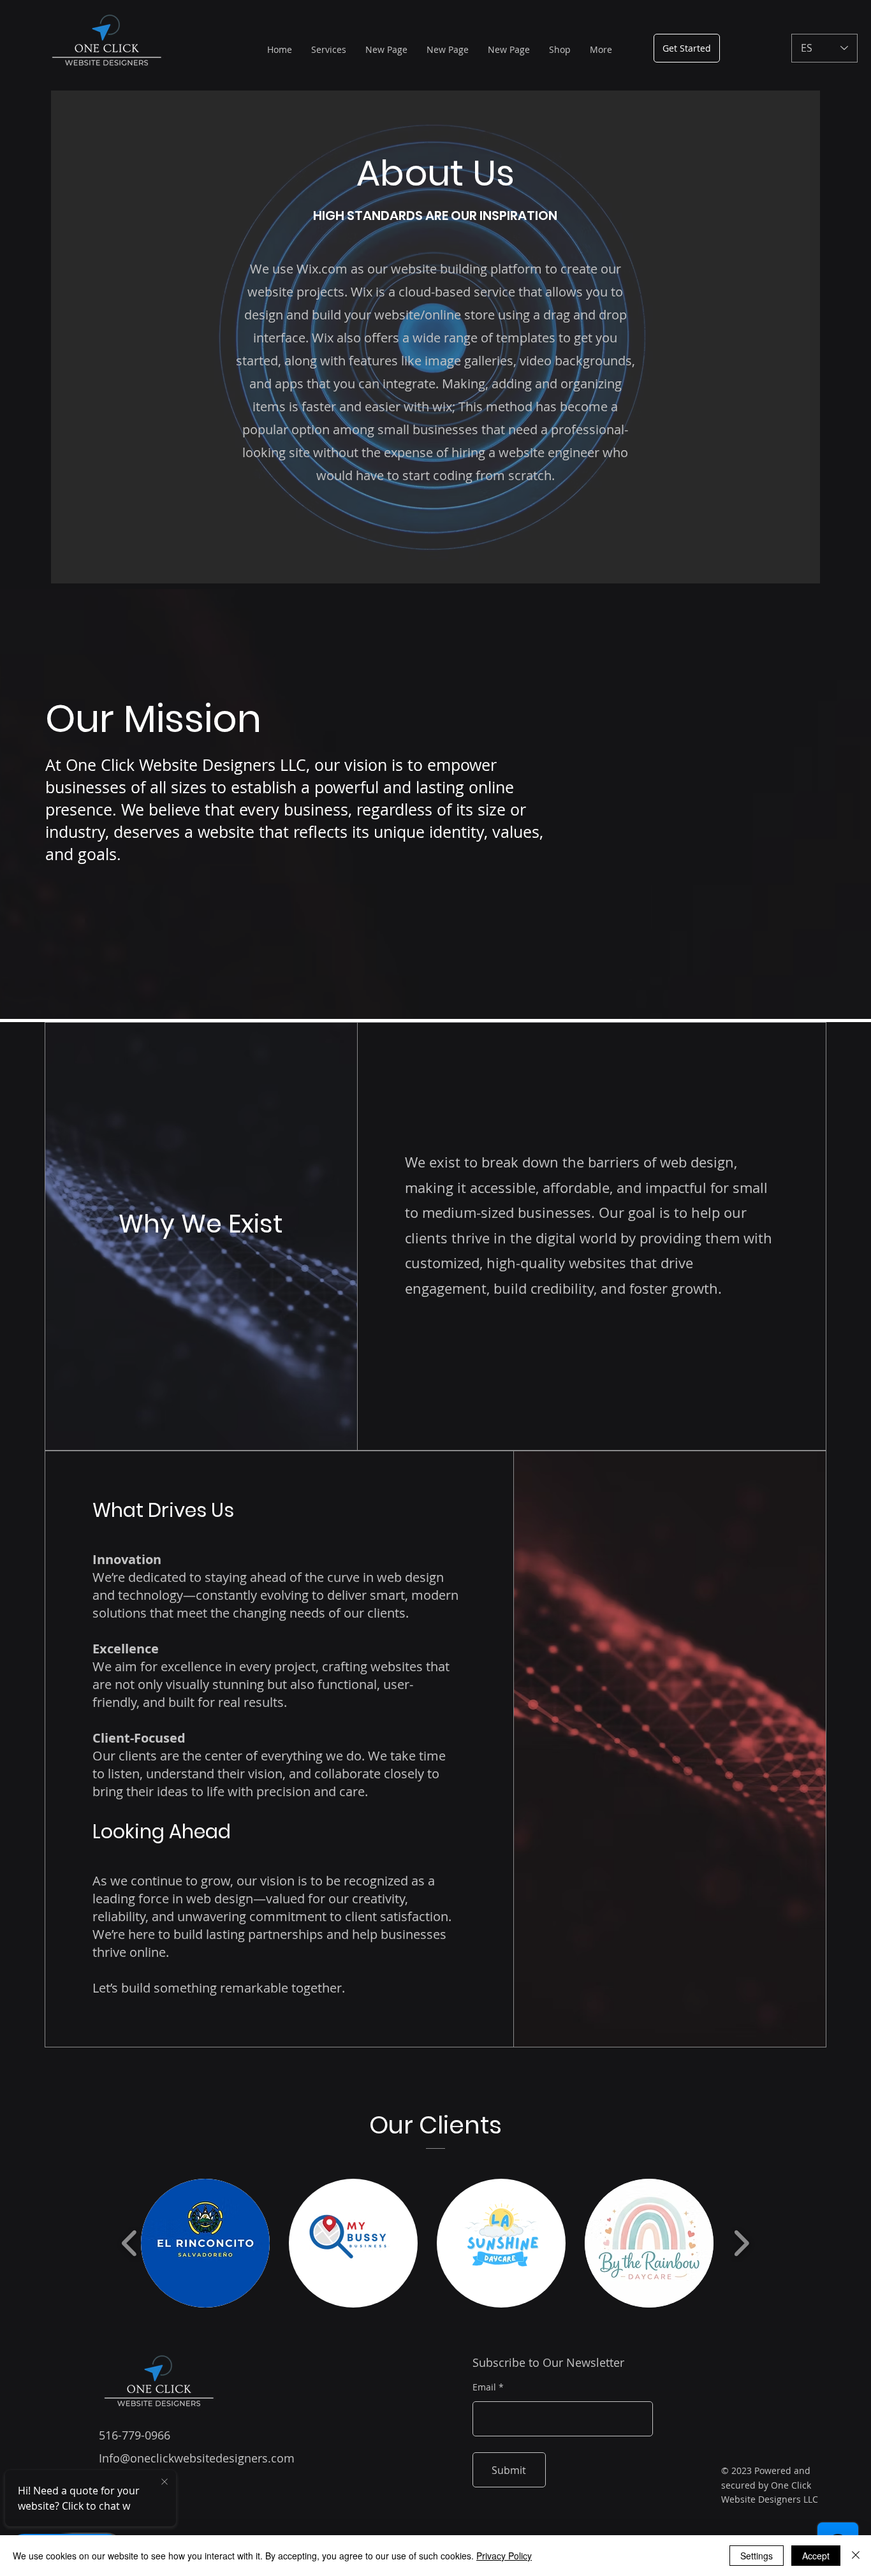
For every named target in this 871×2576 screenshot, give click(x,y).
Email (484, 2387)
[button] (205, 2243)
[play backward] (130, 2243)
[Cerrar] (856, 2556)
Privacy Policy (504, 2556)
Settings (757, 2556)
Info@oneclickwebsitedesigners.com (197, 2458)
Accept (816, 2556)
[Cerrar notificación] (165, 2482)
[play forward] (741, 2243)
